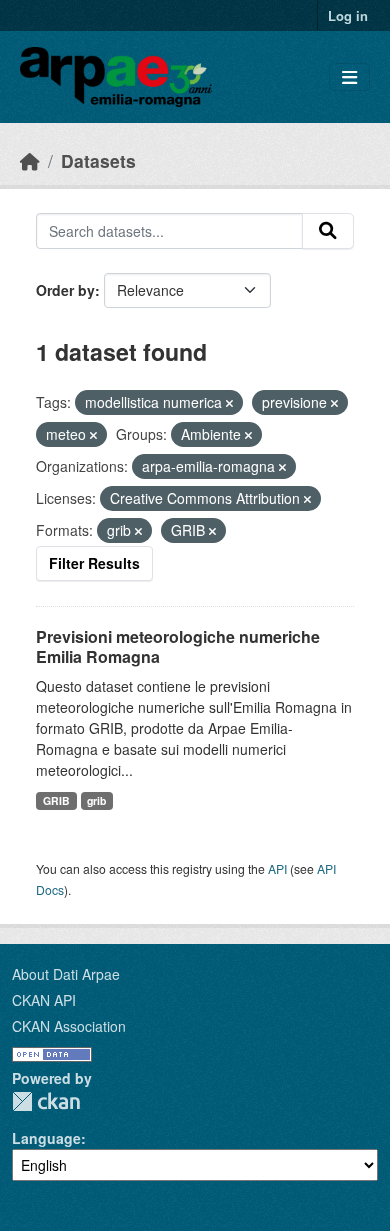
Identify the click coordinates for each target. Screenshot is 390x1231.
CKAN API (44, 1000)
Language (46, 1138)
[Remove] (229, 403)
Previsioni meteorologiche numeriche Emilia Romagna (178, 647)
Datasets (98, 160)
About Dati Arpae (66, 974)
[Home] (30, 160)
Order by (65, 290)
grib (96, 800)
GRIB (56, 800)
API (277, 868)
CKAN (46, 1101)
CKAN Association (69, 1026)
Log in (348, 15)
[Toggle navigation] (349, 77)
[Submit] (328, 231)
